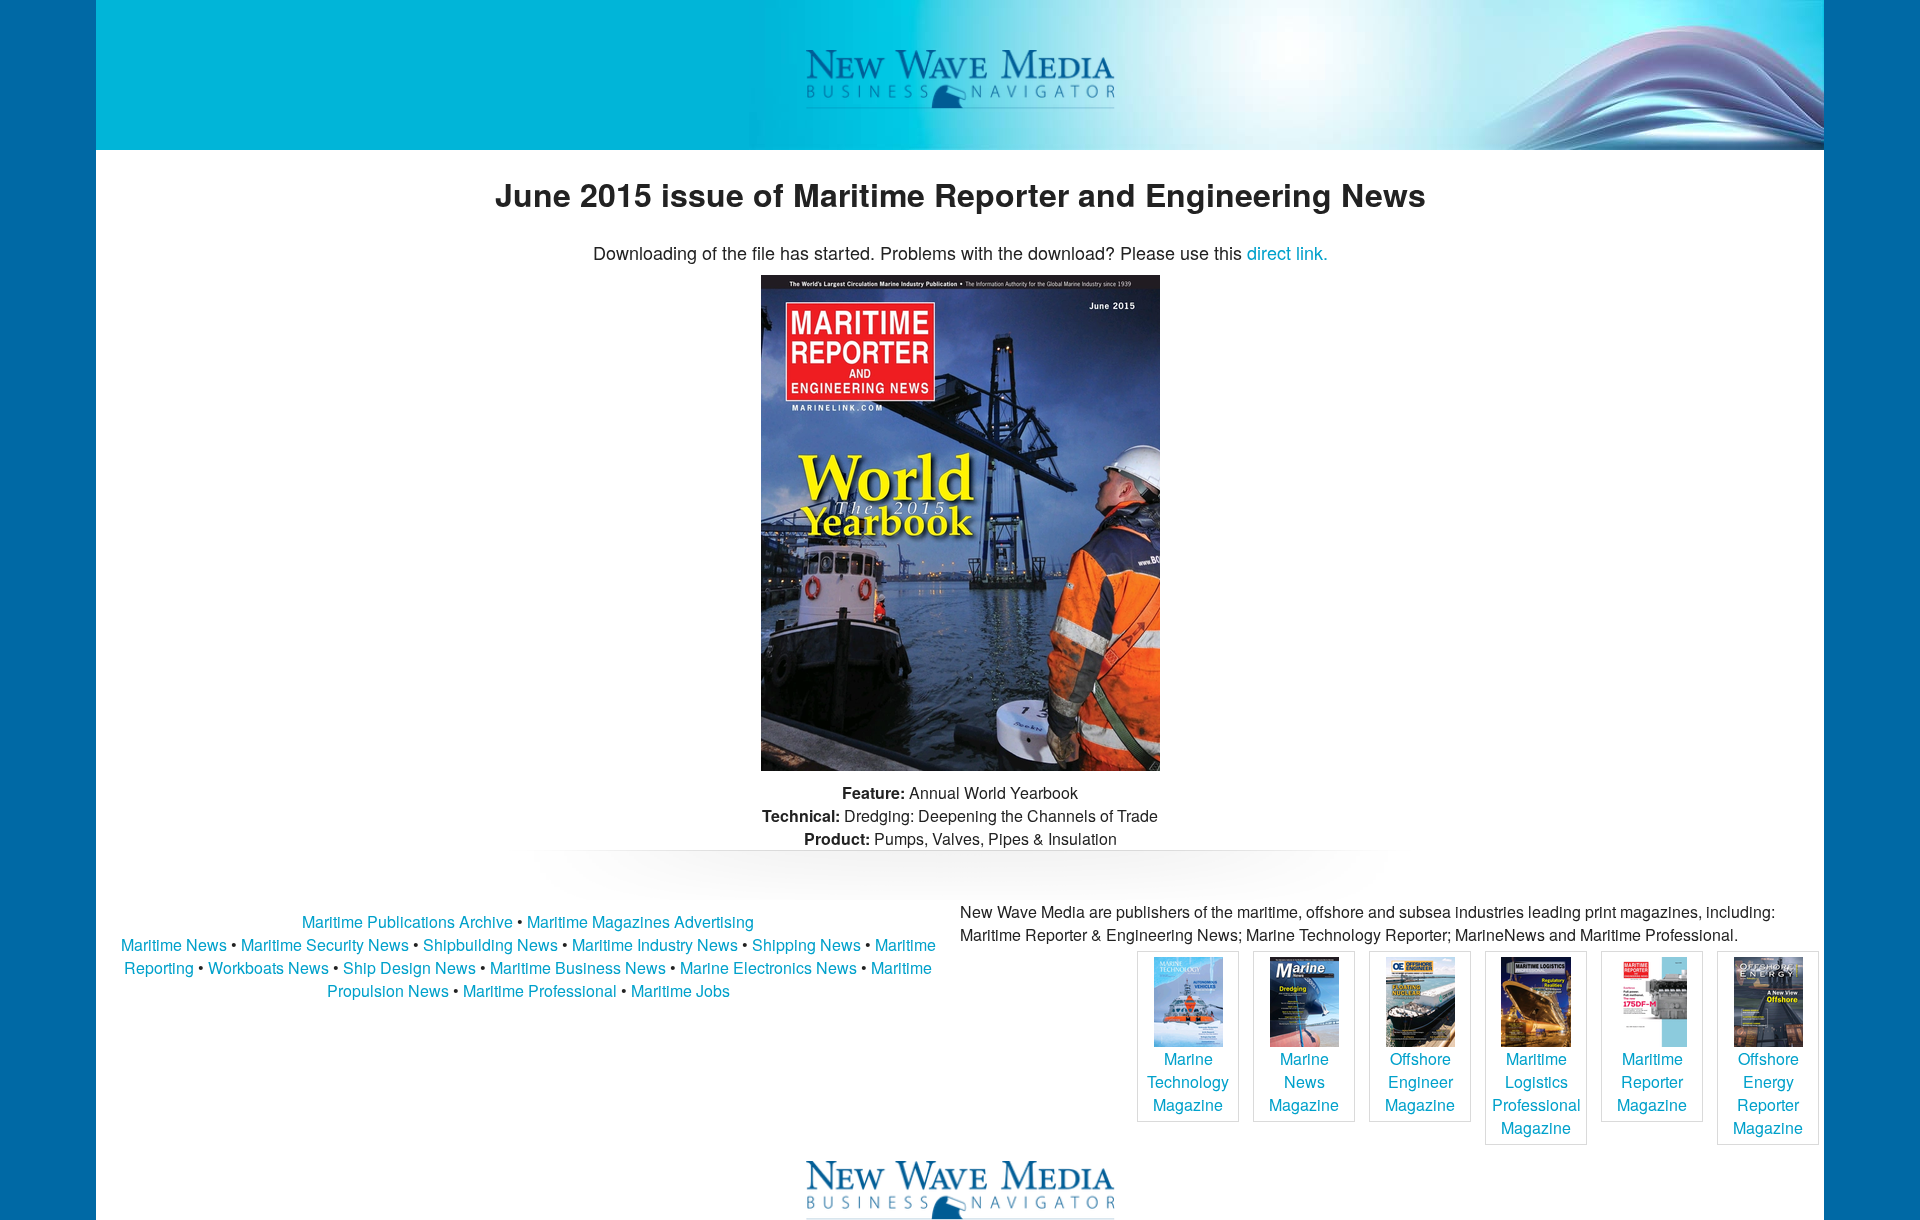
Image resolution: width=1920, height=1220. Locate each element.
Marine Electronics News (768, 967)
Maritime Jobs (680, 990)
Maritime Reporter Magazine (1652, 1081)
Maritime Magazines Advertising (640, 921)
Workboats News (268, 967)
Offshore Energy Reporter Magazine (1768, 1093)
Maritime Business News (580, 967)
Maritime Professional (540, 990)
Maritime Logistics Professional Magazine (1536, 1093)
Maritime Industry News (655, 944)
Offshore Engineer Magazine (1420, 1081)
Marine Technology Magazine (1188, 1081)
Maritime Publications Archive (407, 921)
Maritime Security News (325, 944)
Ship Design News (411, 967)
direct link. (1287, 252)
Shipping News (806, 944)
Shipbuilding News (490, 944)
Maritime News (174, 944)
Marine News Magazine (1304, 1081)
